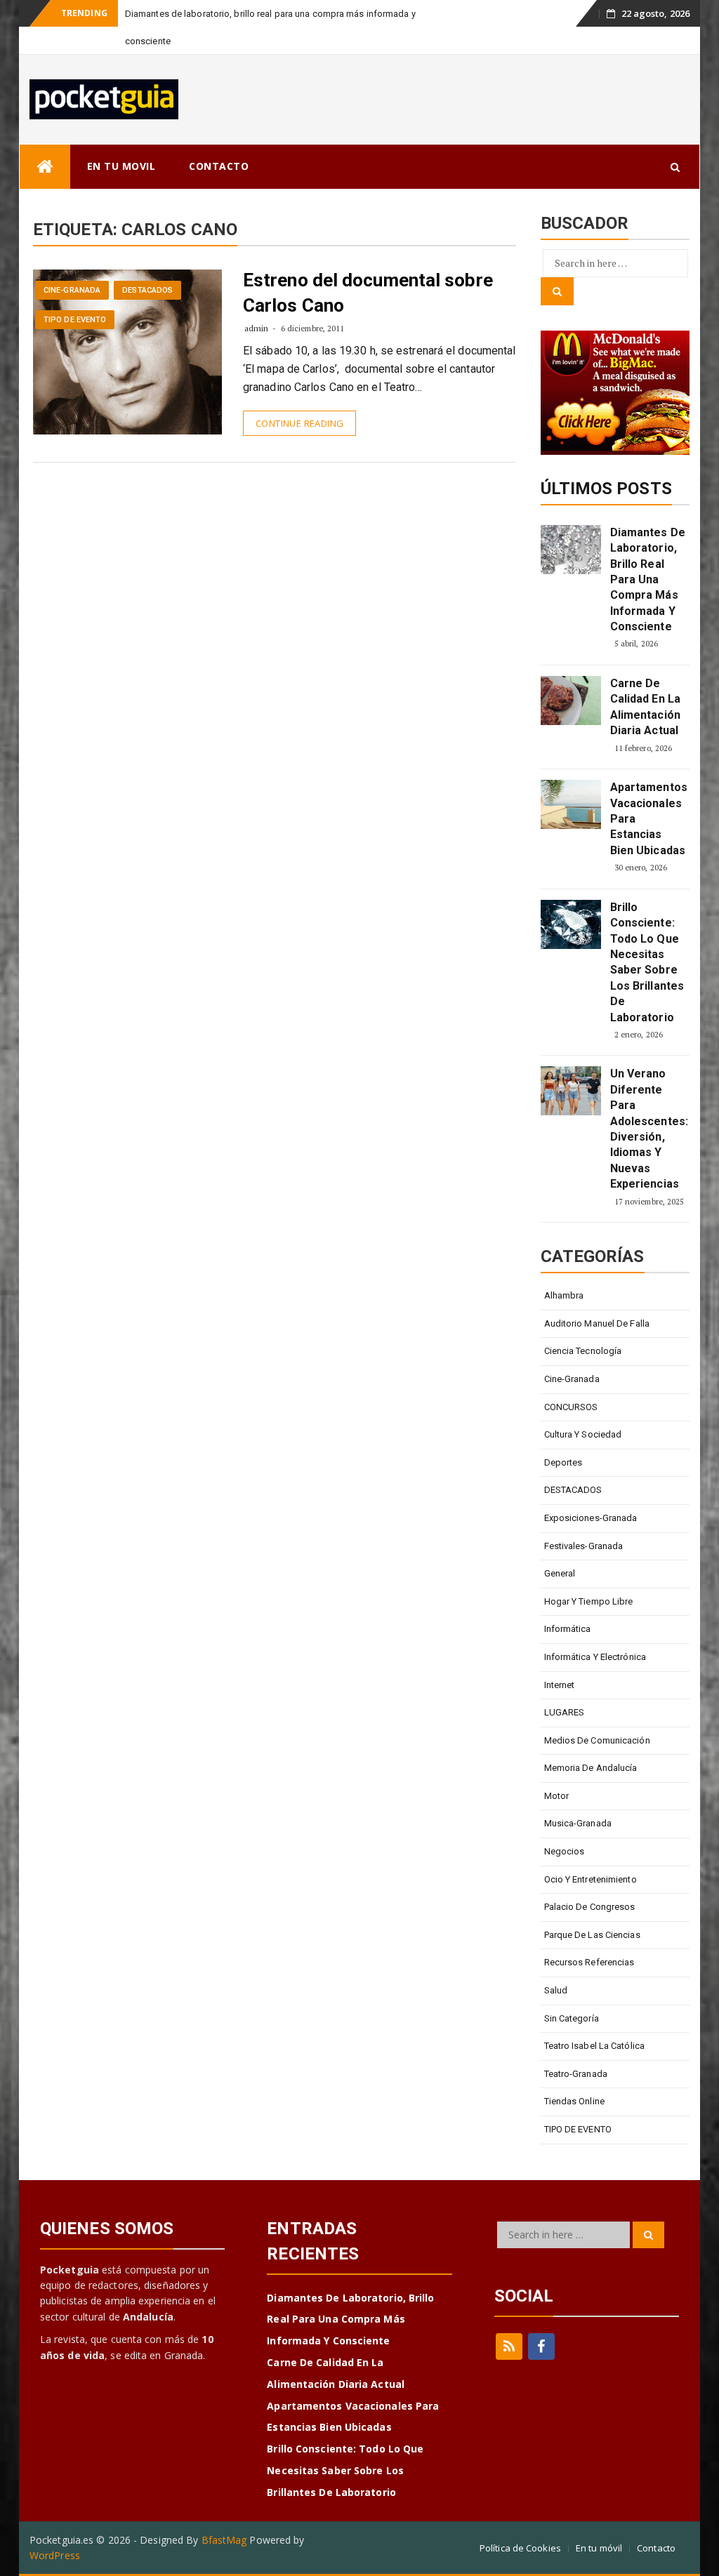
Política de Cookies (520, 2548)
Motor (557, 1796)
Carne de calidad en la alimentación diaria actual (645, 707)
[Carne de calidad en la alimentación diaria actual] (571, 701)
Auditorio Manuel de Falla (597, 1323)
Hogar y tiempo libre (589, 1601)
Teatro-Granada (576, 2074)
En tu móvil (599, 2548)
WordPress (55, 2555)
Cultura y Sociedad (583, 1434)
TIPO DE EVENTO (75, 320)
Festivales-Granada (584, 1546)
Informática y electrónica (595, 1657)
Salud (556, 1990)
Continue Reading (299, 423)
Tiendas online (574, 2101)
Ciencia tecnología (583, 1351)
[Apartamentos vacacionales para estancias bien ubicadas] (571, 804)
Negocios (565, 1851)
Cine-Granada (72, 290)
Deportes (563, 1462)
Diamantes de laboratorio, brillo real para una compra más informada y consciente (648, 579)
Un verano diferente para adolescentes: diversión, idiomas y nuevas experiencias (648, 1129)
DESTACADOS (147, 290)
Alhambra (564, 1295)
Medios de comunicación (597, 1740)
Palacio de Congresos (590, 1907)
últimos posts (606, 489)
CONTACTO (219, 166)
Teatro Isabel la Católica (595, 2046)
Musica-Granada (578, 1823)
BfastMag (224, 2540)
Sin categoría (572, 2018)
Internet (560, 1685)
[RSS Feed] (509, 2346)
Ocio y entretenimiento (591, 1879)
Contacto (656, 2548)
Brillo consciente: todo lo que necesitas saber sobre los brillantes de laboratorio (647, 962)
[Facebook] (541, 2346)
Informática (568, 1629)
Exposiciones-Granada (591, 1518)
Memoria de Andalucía (591, 1768)
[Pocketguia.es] (45, 167)
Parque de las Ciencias (592, 1935)
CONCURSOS (571, 1407)
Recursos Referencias (589, 1962)
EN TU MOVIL (121, 166)
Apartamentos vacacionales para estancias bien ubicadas (648, 819)
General (560, 1573)
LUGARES (565, 1712)
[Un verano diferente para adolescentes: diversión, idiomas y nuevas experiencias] (571, 1091)
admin (257, 328)
